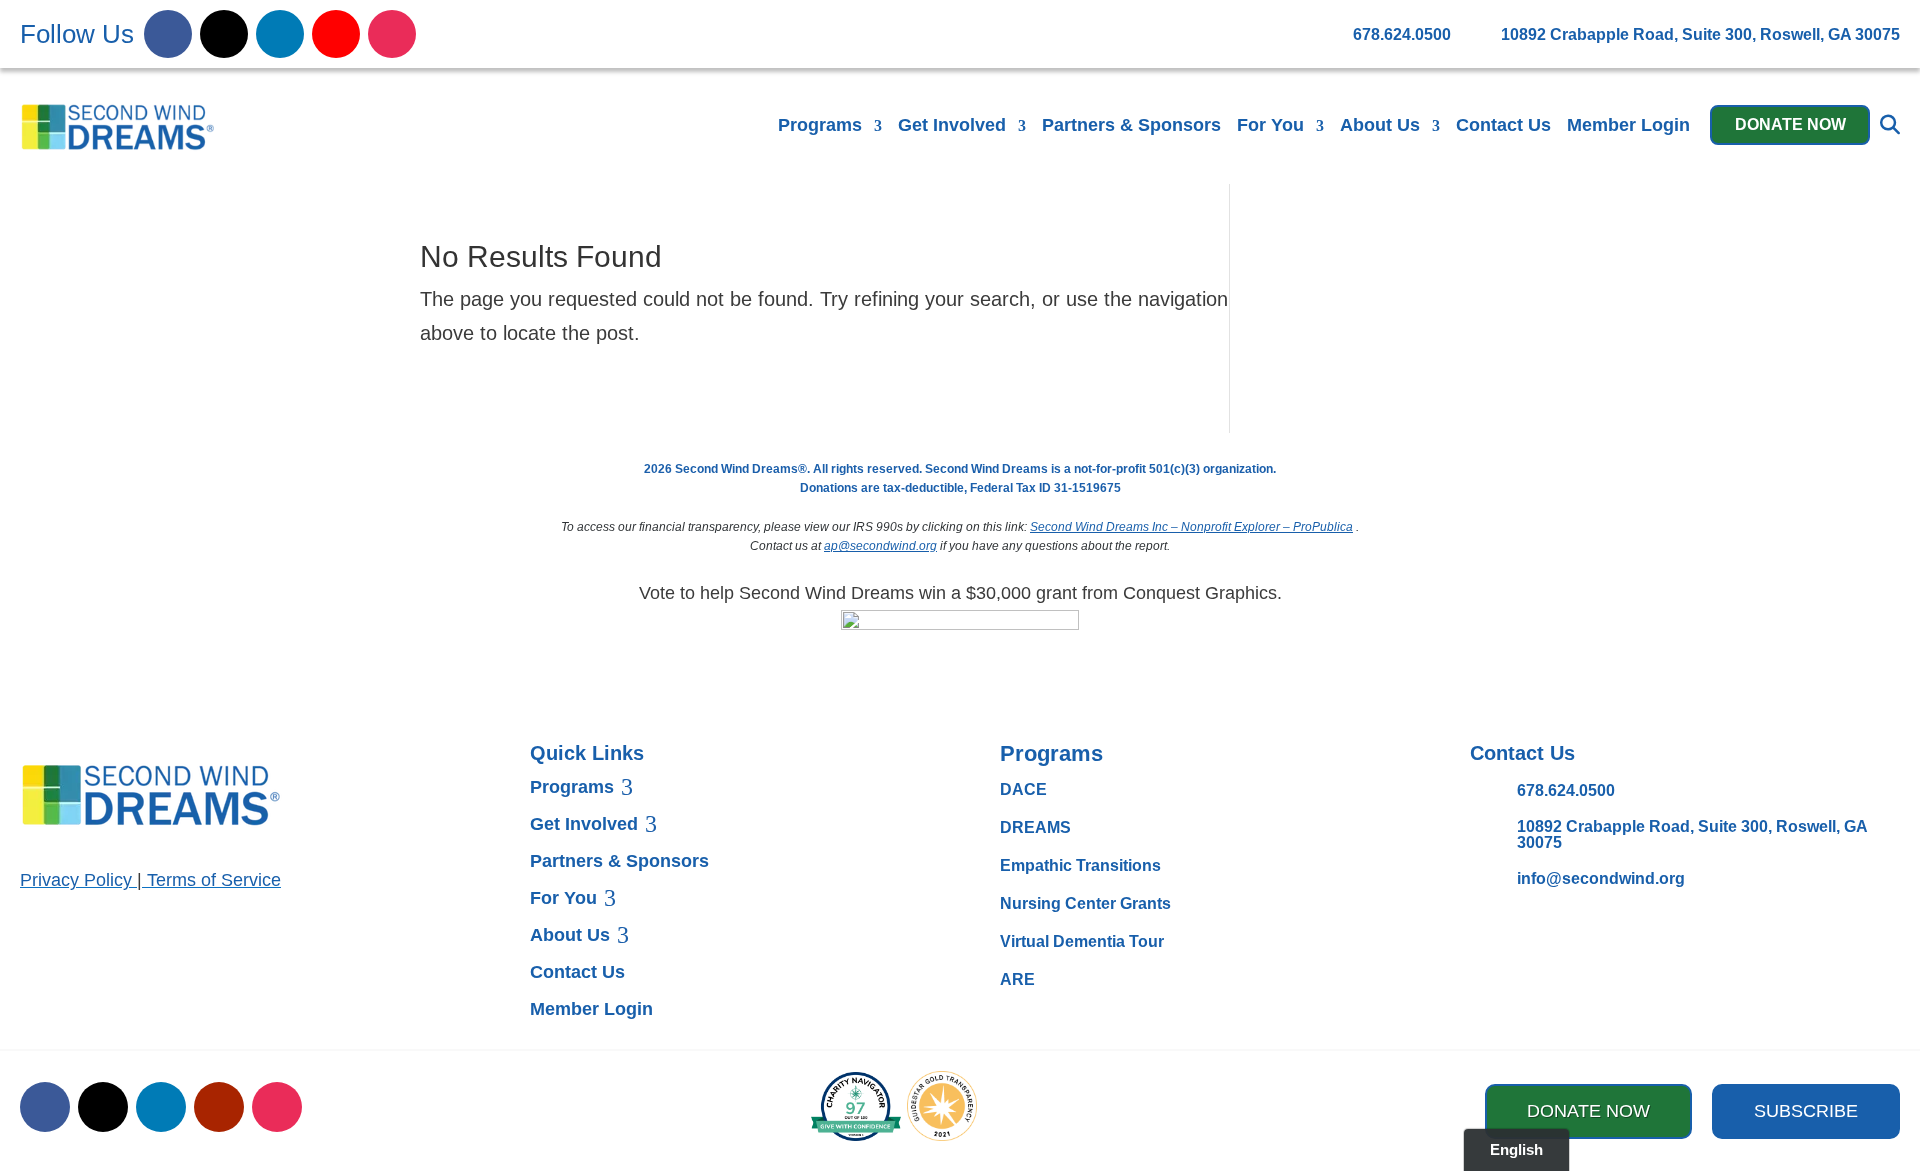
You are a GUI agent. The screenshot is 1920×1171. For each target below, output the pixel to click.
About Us (1380, 125)
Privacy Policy (76, 880)
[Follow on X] (224, 34)
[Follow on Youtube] (336, 34)
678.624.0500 (1566, 790)
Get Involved (952, 125)
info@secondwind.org (1601, 878)
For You (1270, 125)
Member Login (1628, 125)
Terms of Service (214, 880)
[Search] (1890, 125)
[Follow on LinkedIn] (280, 34)
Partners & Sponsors (1131, 125)
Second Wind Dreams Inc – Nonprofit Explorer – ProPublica (1191, 527)
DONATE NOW (1790, 124)
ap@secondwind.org (880, 546)
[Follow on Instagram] (392, 34)
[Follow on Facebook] (168, 34)
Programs (820, 125)
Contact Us (1503, 125)
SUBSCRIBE (1806, 1111)
